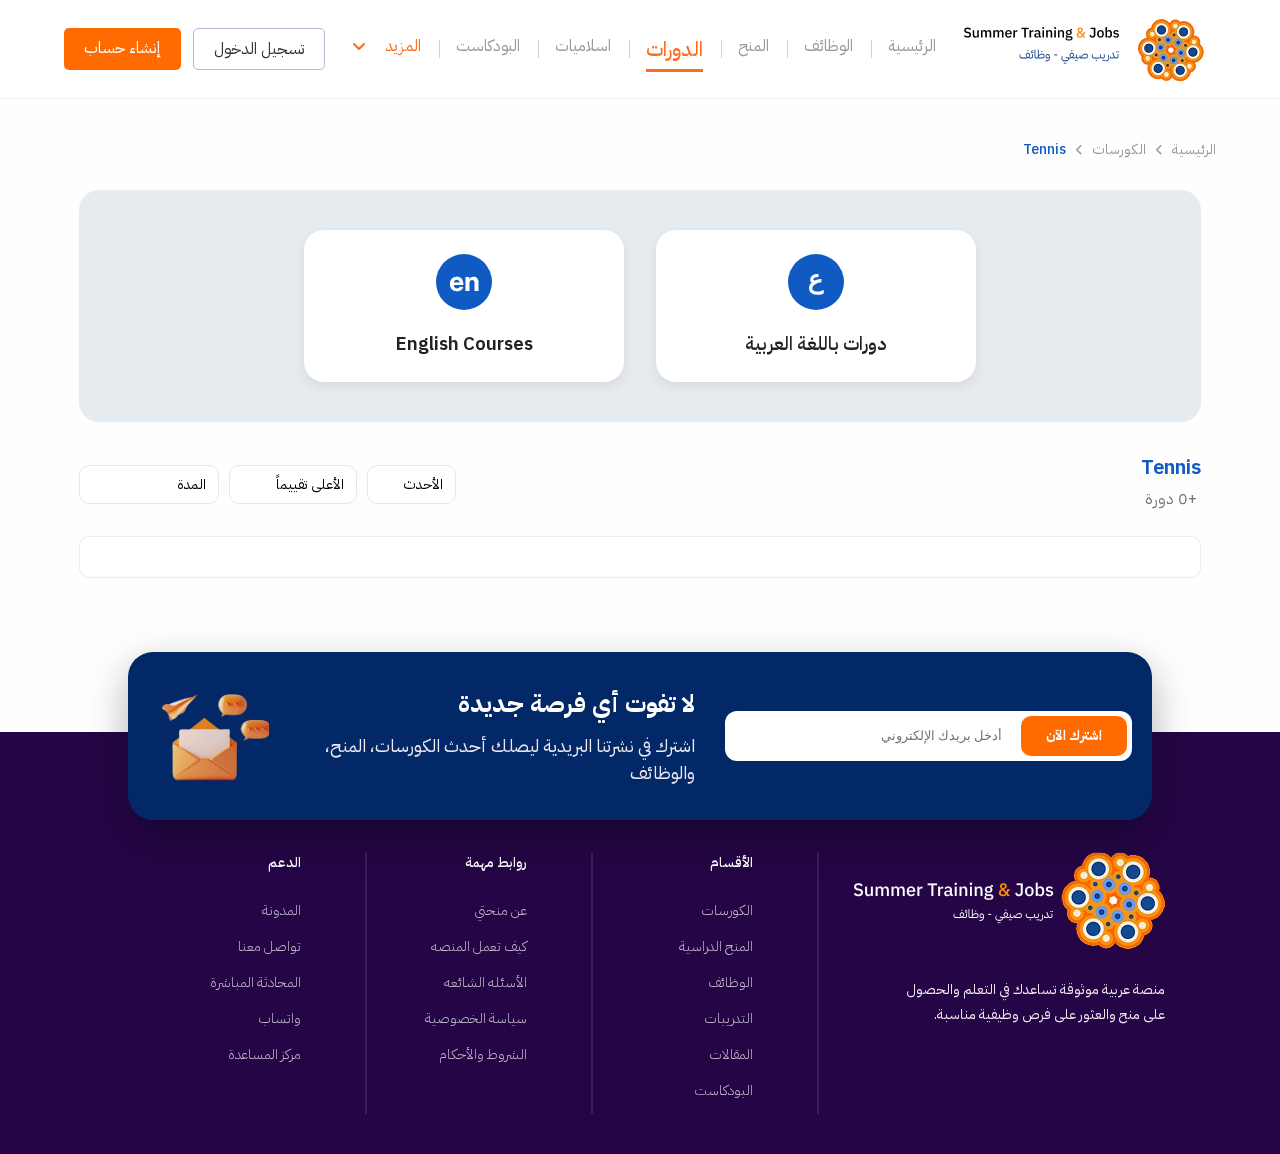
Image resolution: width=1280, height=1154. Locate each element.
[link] (1089, 49)
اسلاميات (583, 46)
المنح (753, 46)
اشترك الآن (1074, 736)
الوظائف (828, 46)
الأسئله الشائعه (485, 982)
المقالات (731, 1054)
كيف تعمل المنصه (479, 946)
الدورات (674, 49)
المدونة (281, 910)
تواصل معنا (269, 946)
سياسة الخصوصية (476, 1018)
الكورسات (1119, 149)
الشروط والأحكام (483, 1054)
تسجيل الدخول (259, 49)
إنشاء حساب (122, 48)
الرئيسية (912, 46)
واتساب (279, 1018)
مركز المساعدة (264, 1054)
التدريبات (728, 1018)
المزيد (403, 46)
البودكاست (488, 46)
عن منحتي (501, 910)
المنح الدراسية (716, 946)
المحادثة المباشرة (255, 982)
